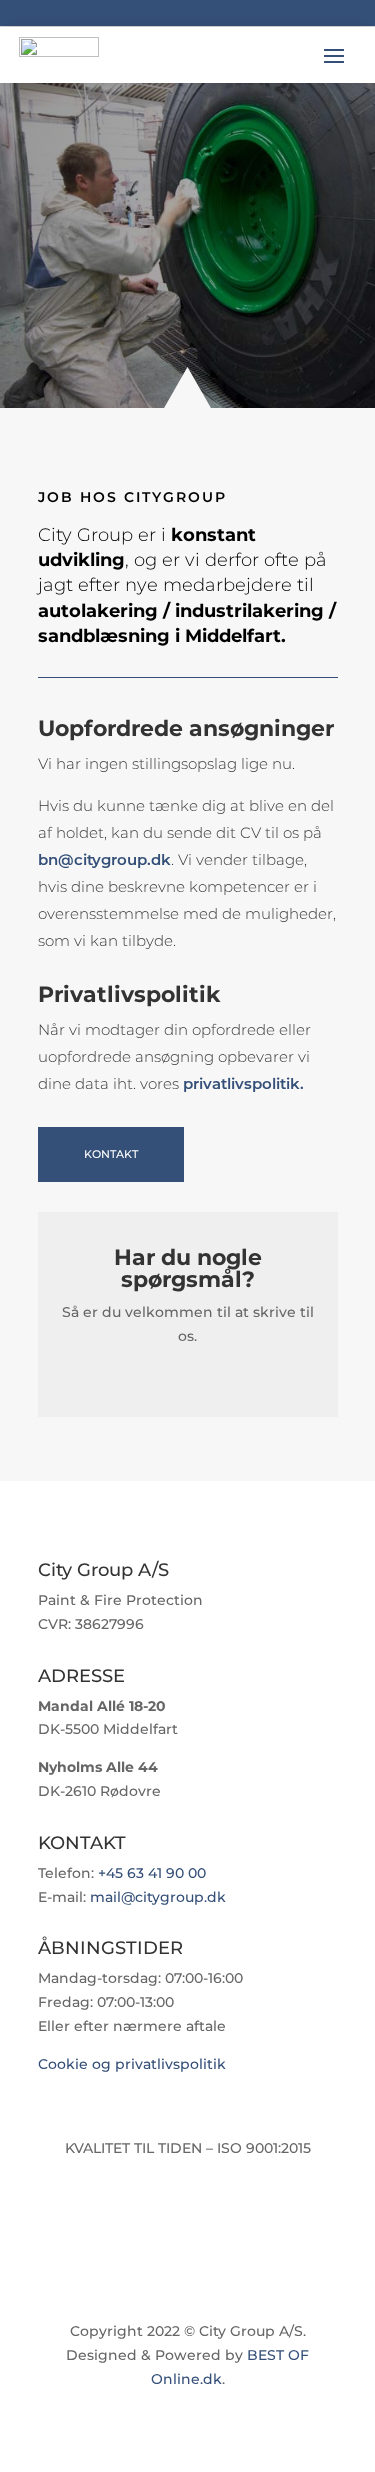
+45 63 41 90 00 (152, 1873)
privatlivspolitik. (243, 1083)
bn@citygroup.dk (104, 859)
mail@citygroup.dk (158, 1897)
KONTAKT (111, 1154)
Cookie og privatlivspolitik (132, 2064)
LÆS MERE (113, 304)
